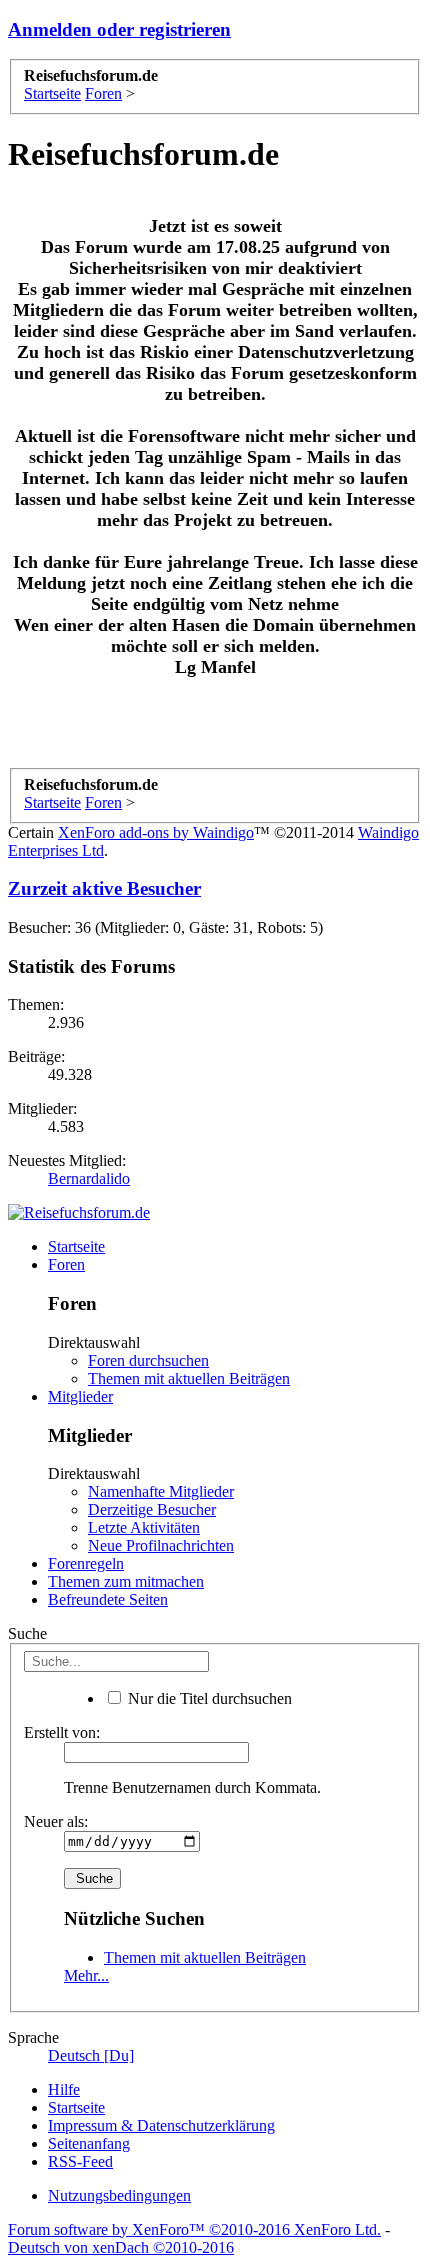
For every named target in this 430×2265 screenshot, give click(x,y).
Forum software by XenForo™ (194, 2229)
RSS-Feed (80, 2161)
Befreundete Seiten (108, 1599)
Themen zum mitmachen (126, 1581)
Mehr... (86, 1975)
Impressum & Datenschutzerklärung (161, 2125)
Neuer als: (56, 1821)
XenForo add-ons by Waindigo (156, 832)
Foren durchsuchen (148, 1360)
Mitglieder (80, 1396)
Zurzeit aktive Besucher (104, 888)
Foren (66, 1264)
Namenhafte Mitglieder (161, 1491)
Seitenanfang (89, 2143)
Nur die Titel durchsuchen (208, 1698)
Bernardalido (89, 1178)
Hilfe (64, 2089)
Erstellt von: (62, 1732)
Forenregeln (86, 1563)
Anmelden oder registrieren (119, 29)
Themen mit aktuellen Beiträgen (189, 1378)
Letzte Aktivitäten (144, 1527)
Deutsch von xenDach (121, 2247)
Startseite (76, 1246)
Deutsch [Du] (91, 2055)
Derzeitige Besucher (152, 1509)
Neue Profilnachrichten (161, 1545)
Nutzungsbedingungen (119, 2195)
